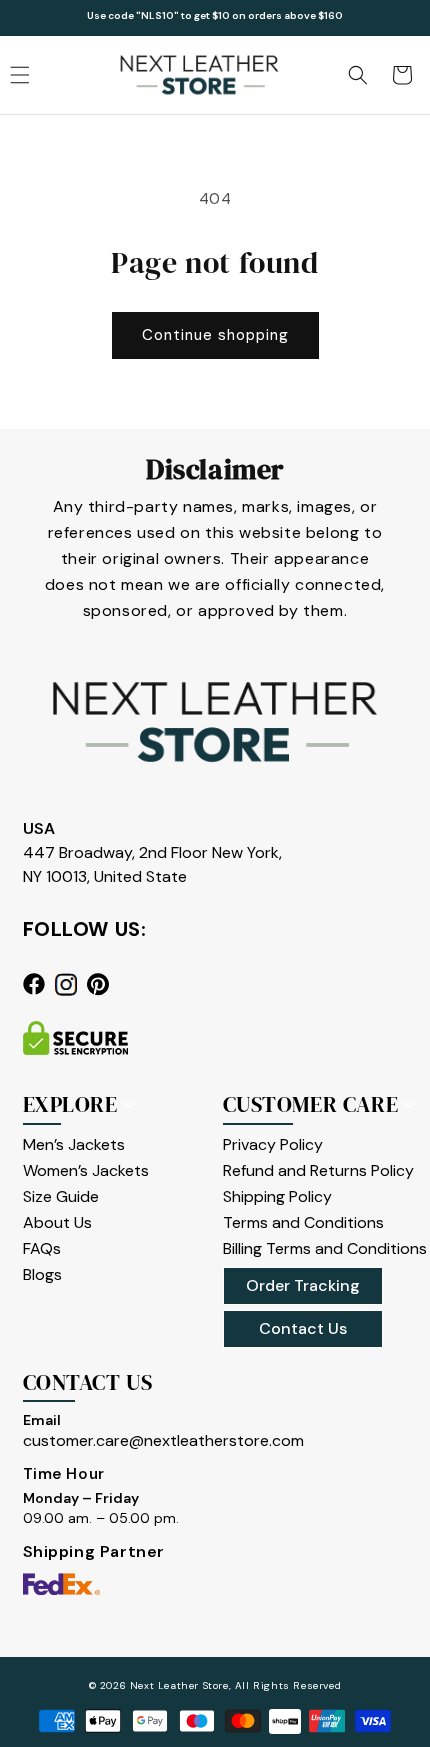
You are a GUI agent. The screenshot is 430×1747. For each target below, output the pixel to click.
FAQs (42, 1248)
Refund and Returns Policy (318, 1170)
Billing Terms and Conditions (325, 1248)
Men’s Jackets (74, 1144)
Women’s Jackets (86, 1170)
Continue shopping (215, 335)
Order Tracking (303, 1285)
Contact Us (303, 1328)
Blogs (42, 1274)
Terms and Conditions (303, 1222)
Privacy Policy (273, 1144)
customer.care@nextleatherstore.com (163, 1441)
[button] (358, 75)
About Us (57, 1222)
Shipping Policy (277, 1196)
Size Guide (61, 1196)
